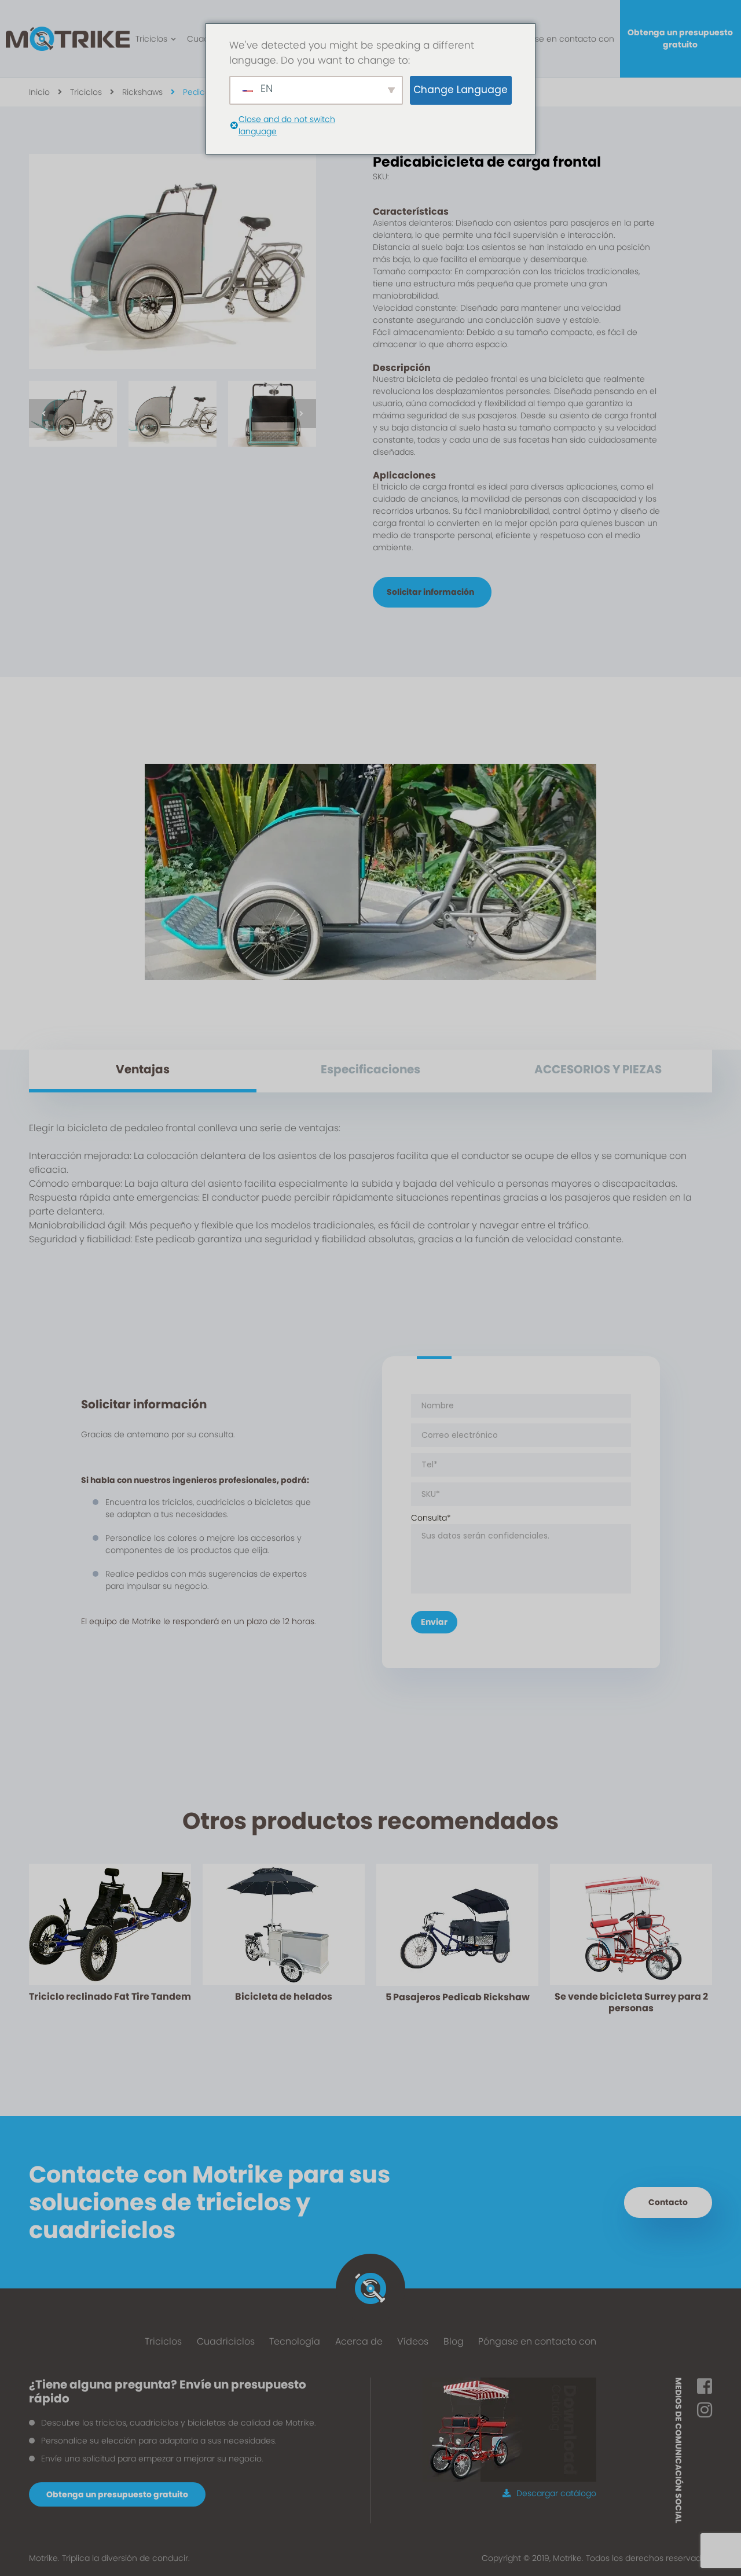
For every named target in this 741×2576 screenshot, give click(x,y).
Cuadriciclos (226, 2341)
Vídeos (413, 2341)
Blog (454, 2341)
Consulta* (431, 1518)
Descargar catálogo (556, 2493)
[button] (43, 414)
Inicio (39, 92)
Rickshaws (142, 92)
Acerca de (359, 2341)
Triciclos (151, 39)
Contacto (668, 2202)
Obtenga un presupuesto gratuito (680, 38)
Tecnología (295, 2341)
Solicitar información (430, 592)
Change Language (461, 90)
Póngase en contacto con (562, 39)
